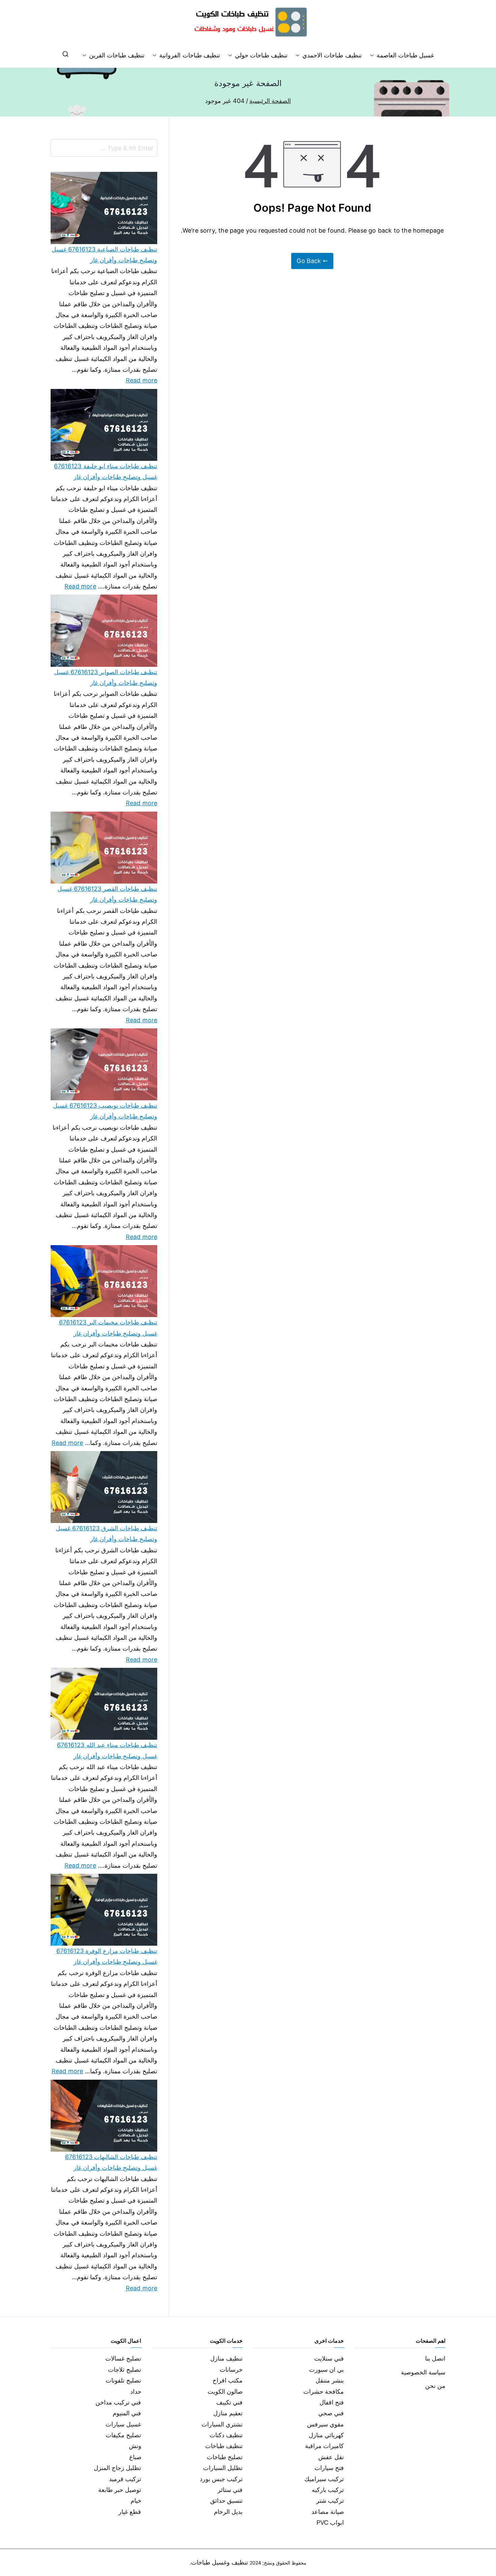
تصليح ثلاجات (125, 2370)
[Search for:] (104, 148)
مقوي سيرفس (325, 2424)
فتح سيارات (329, 2468)
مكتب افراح (228, 2380)
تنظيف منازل (226, 2358)
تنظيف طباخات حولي (261, 55)
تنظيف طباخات (224, 2446)
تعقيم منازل (228, 2413)
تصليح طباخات (225, 2457)
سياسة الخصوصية (423, 2372)
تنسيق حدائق (226, 2501)
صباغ (135, 2457)
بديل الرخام (228, 2512)
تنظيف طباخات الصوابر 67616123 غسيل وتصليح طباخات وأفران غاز (106, 677)
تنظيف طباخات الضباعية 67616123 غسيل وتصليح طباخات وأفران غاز (104, 255)
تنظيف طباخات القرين (117, 55)
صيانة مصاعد (328, 2512)
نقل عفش (331, 2457)
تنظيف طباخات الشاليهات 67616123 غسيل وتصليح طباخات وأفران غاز (111, 2162)
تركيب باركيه (328, 2490)
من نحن (435, 2386)
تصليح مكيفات (123, 2435)
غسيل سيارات (123, 2424)
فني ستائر (230, 2490)
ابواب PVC (330, 2522)
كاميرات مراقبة (324, 2446)
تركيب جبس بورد (221, 2479)
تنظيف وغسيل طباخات (219, 2562)
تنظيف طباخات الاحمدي (332, 55)
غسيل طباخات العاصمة (405, 55)
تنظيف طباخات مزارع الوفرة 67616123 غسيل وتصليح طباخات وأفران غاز (107, 1956)
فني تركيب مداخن (118, 2402)
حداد (136, 2391)
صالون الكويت (225, 2391)
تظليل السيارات (223, 2468)
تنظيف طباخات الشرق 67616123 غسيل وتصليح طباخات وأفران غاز (106, 1534)
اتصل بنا (435, 2358)
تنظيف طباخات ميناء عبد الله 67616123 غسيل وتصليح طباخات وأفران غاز (107, 1750)
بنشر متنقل (330, 2380)
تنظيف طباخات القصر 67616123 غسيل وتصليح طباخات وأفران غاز (107, 894)
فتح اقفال (332, 2402)
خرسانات (231, 2370)
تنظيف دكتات (226, 2435)
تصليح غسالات (123, 2358)
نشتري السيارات (222, 2424)
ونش (135, 2446)
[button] (373, 55)
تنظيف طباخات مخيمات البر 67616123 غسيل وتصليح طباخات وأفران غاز (108, 1328)
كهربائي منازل (326, 2435)
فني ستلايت (329, 2358)
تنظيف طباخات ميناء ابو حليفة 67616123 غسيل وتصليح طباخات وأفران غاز (106, 471)
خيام (136, 2501)
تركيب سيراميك (324, 2479)
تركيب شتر (330, 2501)
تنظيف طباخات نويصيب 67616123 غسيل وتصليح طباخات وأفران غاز (105, 1111)
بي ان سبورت (326, 2370)
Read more (142, 379)
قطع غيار (130, 2512)
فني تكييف (229, 2402)
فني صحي (331, 2413)
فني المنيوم (127, 2413)
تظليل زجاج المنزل (117, 2468)
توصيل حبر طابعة (120, 2490)
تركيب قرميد (125, 2479)
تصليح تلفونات (123, 2380)
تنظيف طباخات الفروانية (189, 55)
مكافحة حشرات (324, 2391)
